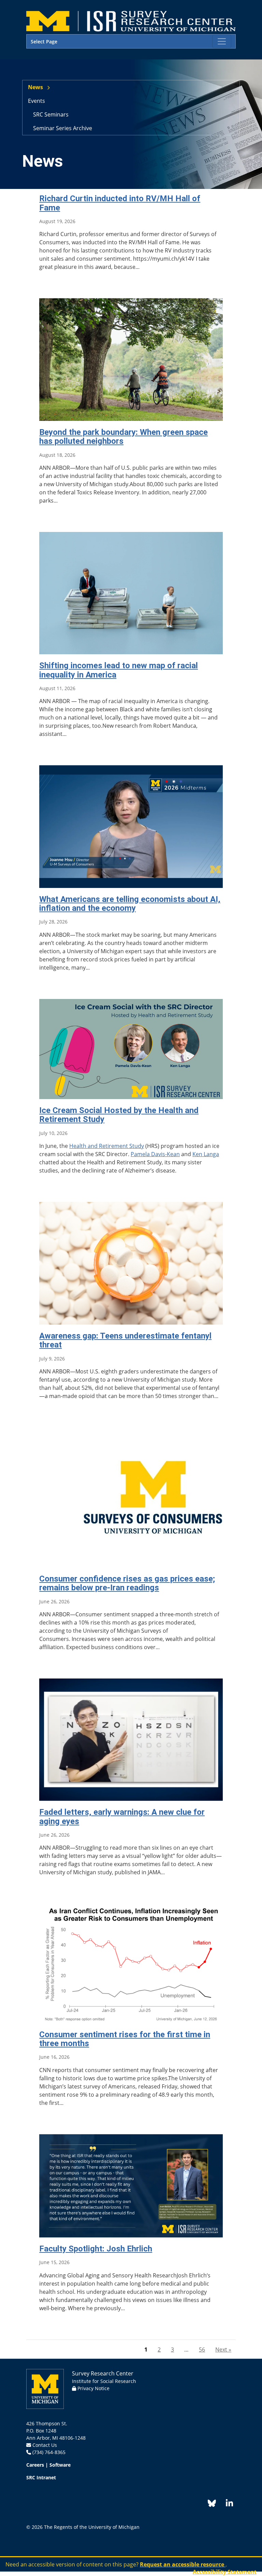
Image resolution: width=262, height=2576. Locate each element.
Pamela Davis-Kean (155, 1154)
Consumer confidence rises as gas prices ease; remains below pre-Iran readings (127, 1583)
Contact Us (45, 2445)
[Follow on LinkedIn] (226, 2504)
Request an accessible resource (183, 2564)
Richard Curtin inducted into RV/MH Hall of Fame (120, 203)
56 (202, 2349)
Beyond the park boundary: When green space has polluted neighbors (123, 437)
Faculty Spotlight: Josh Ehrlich (96, 2249)
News (35, 87)
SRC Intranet (41, 2477)
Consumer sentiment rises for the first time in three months (125, 2039)
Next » (223, 2349)
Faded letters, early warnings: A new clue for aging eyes (122, 1817)
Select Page (44, 42)
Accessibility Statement (225, 2572)
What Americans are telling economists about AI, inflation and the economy (130, 904)
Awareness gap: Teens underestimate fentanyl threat (125, 1340)
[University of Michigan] (45, 2388)
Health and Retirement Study (107, 1146)
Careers (35, 2465)
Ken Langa (206, 1154)
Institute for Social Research (104, 2381)
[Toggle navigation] (222, 41)
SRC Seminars (51, 114)
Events (37, 101)
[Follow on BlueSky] (212, 2504)
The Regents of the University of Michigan (92, 2527)
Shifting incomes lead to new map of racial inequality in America (119, 670)
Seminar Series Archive (63, 128)
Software (60, 2465)
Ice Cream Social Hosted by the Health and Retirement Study (119, 1115)
